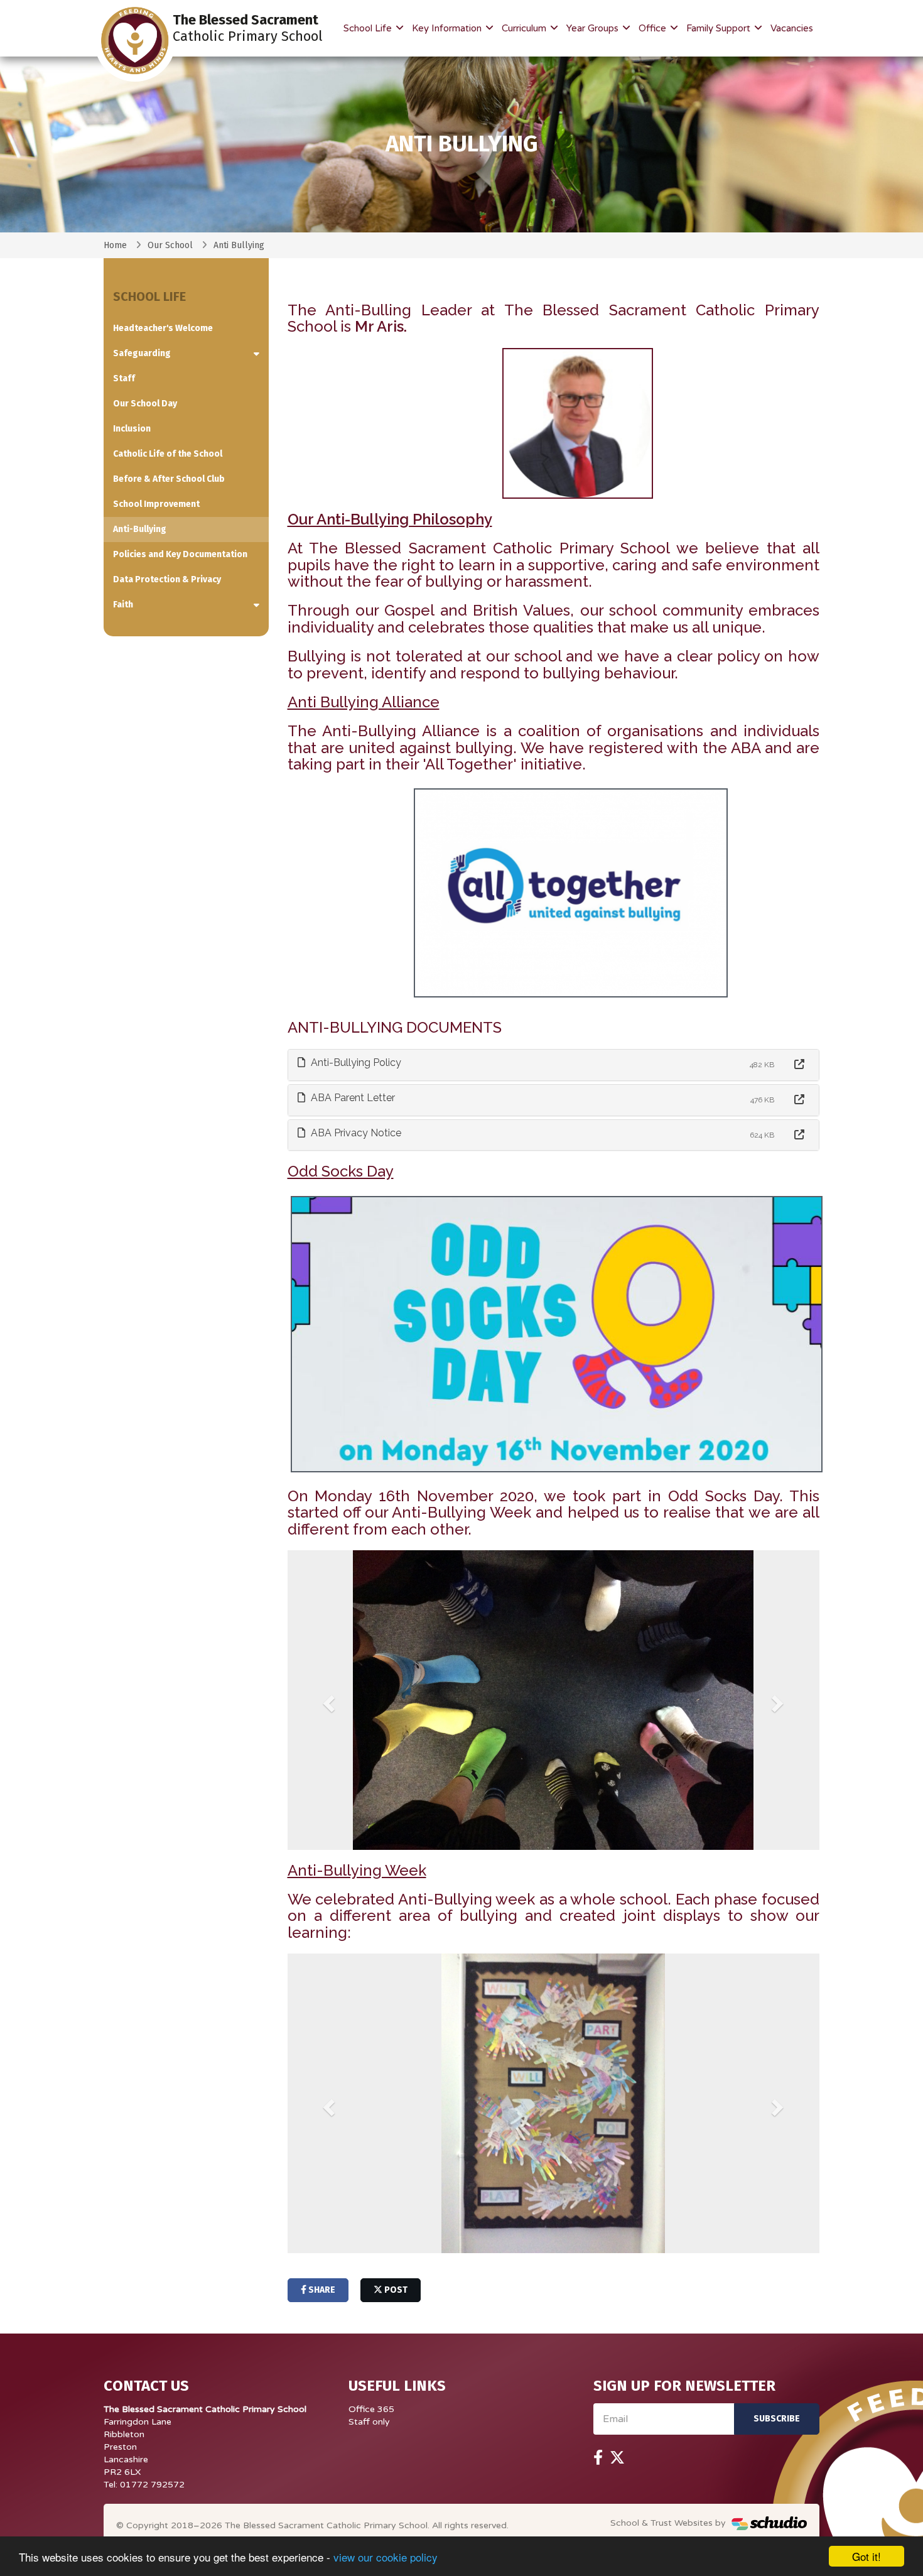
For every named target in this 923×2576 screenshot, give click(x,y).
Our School (170, 245)
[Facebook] (598, 2458)
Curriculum (525, 28)
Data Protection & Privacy (167, 579)
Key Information (448, 28)
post (395, 2290)
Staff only (369, 2422)
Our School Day (145, 404)
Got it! (866, 2556)
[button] (327, 1700)
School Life (369, 28)
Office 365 (371, 2409)
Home (115, 245)
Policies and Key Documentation (180, 554)
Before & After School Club (169, 479)
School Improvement (156, 504)
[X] (617, 2458)
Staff (124, 378)
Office (654, 28)
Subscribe (777, 2419)
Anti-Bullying (140, 529)
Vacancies (792, 28)
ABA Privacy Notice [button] (355, 1133)
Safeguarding (142, 353)
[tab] (554, 1065)
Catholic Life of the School (168, 454)
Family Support (720, 28)
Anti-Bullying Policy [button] (355, 1062)
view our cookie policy (386, 2557)
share (321, 2290)
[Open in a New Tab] (799, 1065)
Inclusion (132, 429)
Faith (123, 605)
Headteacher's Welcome (163, 328)
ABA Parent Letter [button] (352, 1098)
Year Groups (594, 28)
